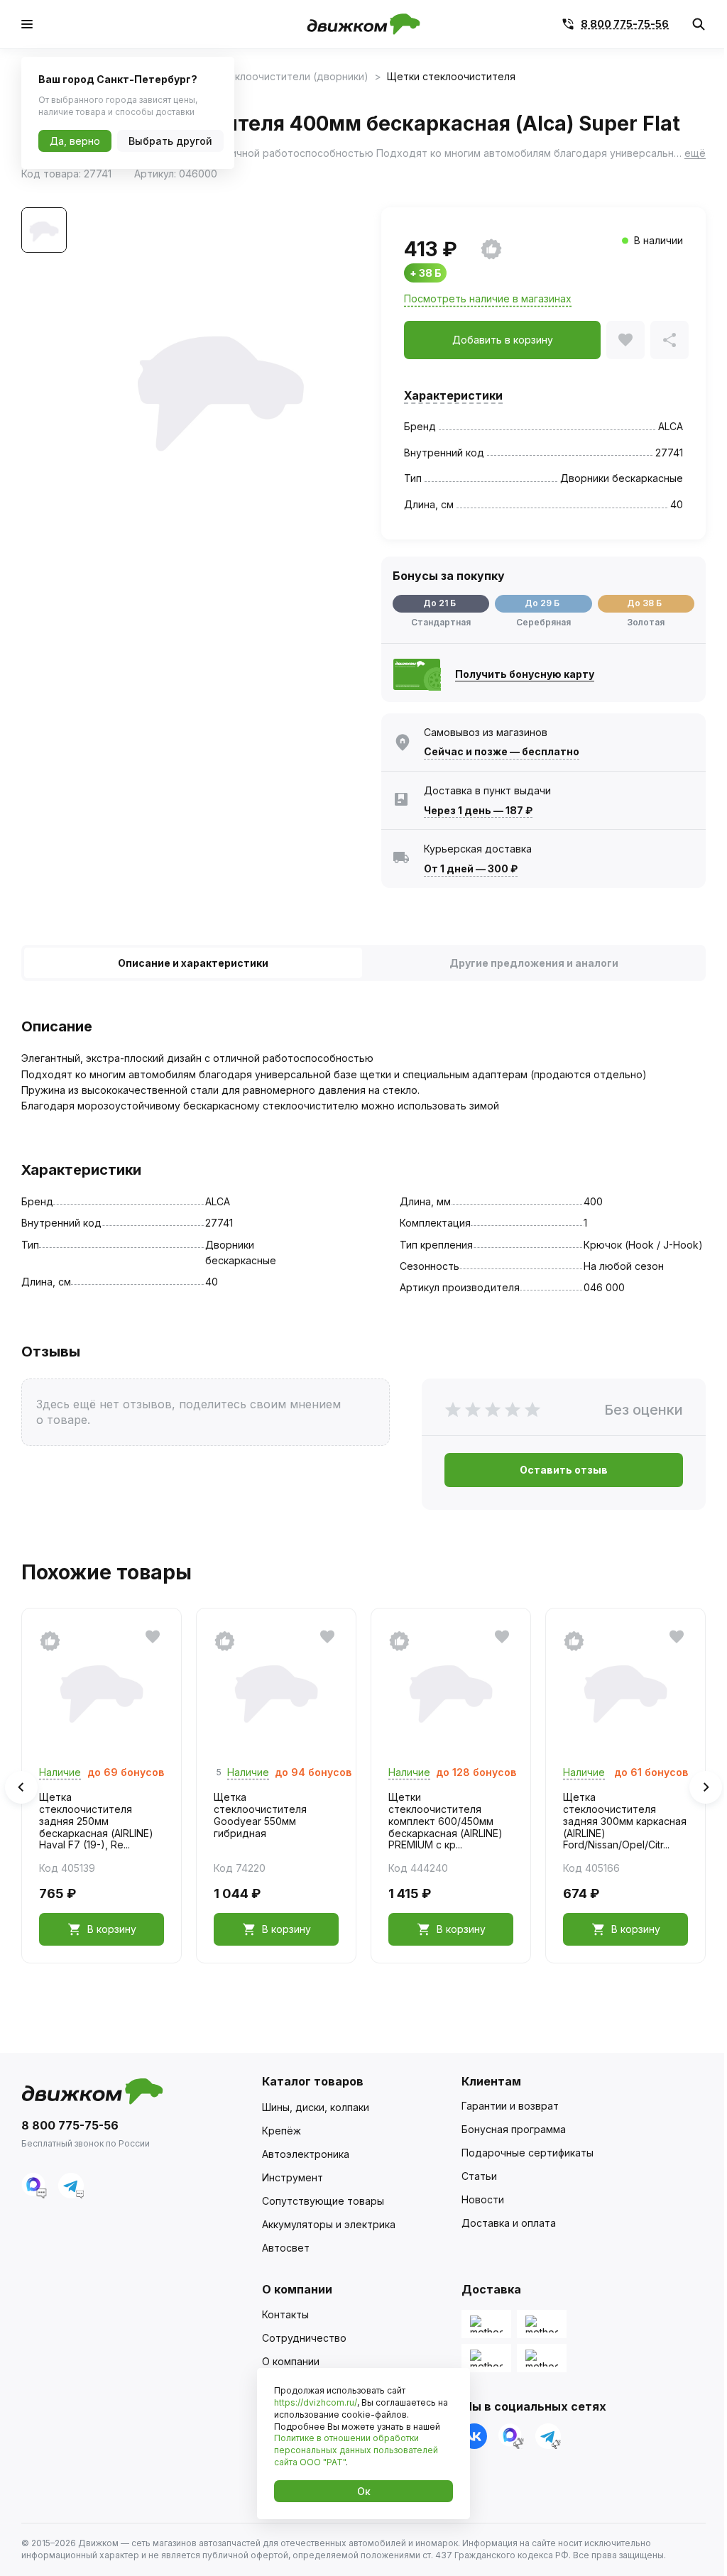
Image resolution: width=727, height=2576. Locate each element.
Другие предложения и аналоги (534, 963)
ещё (695, 153)
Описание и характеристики (193, 963)
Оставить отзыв (564, 1470)
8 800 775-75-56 (625, 24)
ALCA (671, 426)
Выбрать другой (170, 141)
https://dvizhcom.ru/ (316, 2402)
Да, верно (75, 141)
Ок (364, 2491)
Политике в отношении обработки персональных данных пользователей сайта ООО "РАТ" (356, 2450)
